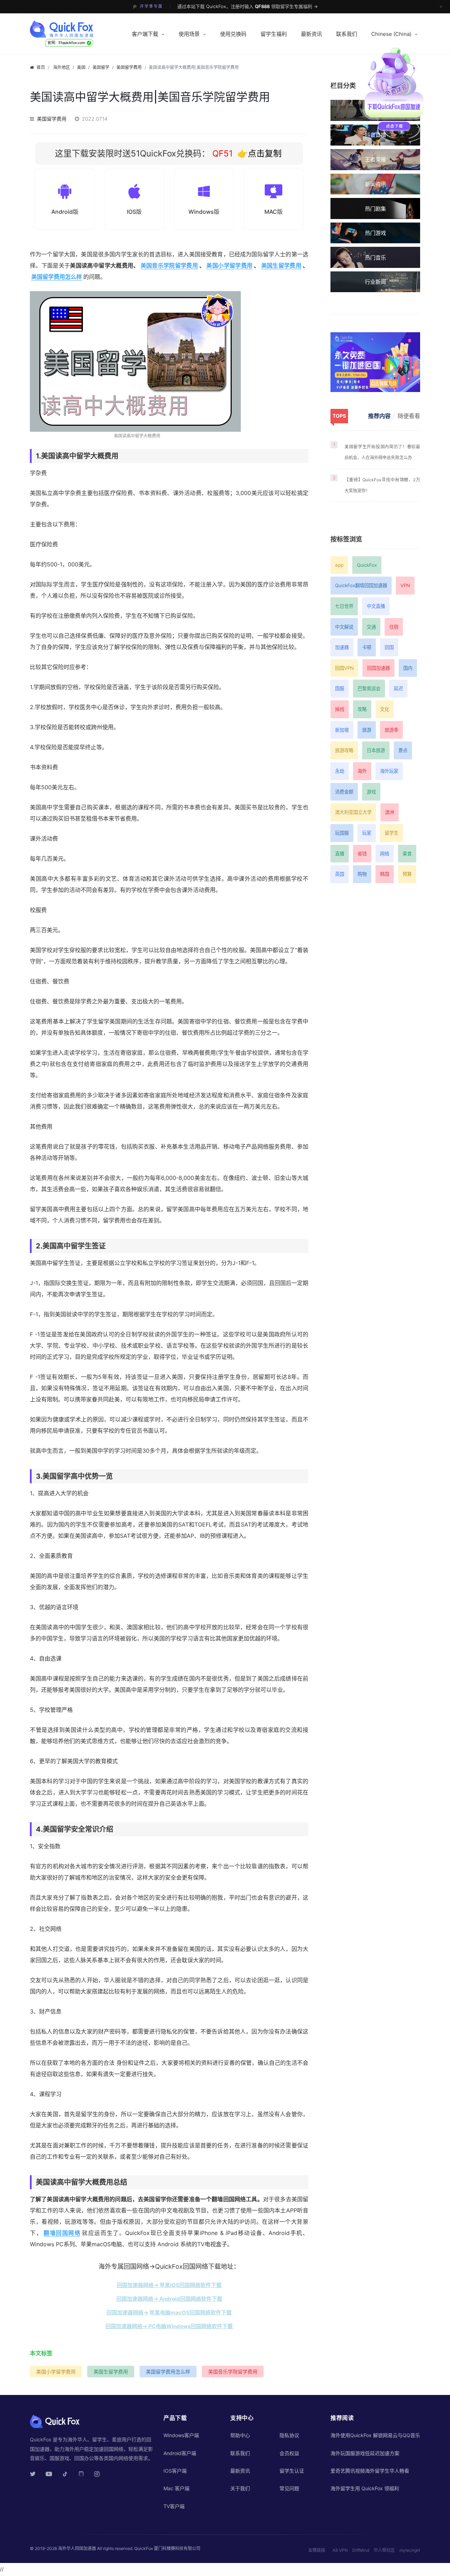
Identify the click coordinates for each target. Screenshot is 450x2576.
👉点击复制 (259, 153)
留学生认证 (292, 2471)
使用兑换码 (233, 34)
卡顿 (367, 647)
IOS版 (134, 212)
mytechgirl (410, 2550)
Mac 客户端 (176, 2488)
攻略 (362, 709)
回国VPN (344, 668)
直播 (340, 854)
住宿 (394, 627)
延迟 (398, 688)
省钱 (362, 854)
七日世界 (344, 606)
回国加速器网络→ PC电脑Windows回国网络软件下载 (169, 2326)
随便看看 (409, 416)
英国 (340, 874)
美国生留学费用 (281, 265)
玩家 (367, 833)
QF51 (221, 153)
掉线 (340, 709)
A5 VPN (340, 2550)
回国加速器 (378, 668)
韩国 (385, 874)
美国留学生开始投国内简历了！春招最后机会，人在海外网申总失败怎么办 (382, 452)
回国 (389, 647)
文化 (385, 709)
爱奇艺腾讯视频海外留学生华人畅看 (370, 2471)
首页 (41, 67)
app (339, 565)
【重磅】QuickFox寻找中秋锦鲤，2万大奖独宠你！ (382, 485)
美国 (81, 67)
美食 (407, 854)
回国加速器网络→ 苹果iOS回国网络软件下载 (169, 2285)
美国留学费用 (129, 67)
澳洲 (390, 812)
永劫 (340, 771)
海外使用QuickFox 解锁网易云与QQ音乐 (375, 2435)
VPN (405, 585)
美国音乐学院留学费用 (169, 265)
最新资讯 (311, 34)
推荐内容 (379, 416)
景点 (403, 750)
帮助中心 (240, 2435)
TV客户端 (174, 2506)
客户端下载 (145, 34)
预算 (407, 874)
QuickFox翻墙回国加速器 (361, 585)
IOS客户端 (175, 2471)
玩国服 (342, 833)
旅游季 (391, 730)
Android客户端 (180, 2453)
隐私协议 (289, 2435)
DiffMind (361, 2550)
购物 (362, 874)
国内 (408, 668)
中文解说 (344, 627)
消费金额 (344, 792)
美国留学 (101, 67)
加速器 (342, 647)
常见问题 (289, 2488)
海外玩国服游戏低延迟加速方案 (365, 2453)
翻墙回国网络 (62, 2233)
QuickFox (367, 565)
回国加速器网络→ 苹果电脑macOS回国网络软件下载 (169, 2312)
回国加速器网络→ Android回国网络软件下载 (169, 2299)
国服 (340, 688)
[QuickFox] (75, 29)
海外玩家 (389, 771)
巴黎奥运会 (369, 688)
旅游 (367, 730)
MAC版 (274, 212)
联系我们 (347, 34)
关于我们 (240, 2488)
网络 (385, 854)
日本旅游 (376, 750)
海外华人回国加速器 (77, 2548)
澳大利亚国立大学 (353, 812)
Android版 (65, 212)
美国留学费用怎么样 (57, 277)
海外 (362, 771)
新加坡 (342, 730)
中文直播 (376, 606)
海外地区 (62, 67)
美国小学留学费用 (229, 265)
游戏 (371, 792)
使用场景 (189, 34)
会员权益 (289, 2453)
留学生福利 (274, 34)
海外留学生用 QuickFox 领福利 (365, 2488)
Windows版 (204, 212)
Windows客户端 (181, 2435)
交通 (371, 627)
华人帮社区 (384, 2550)
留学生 (391, 833)
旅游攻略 (344, 750)
